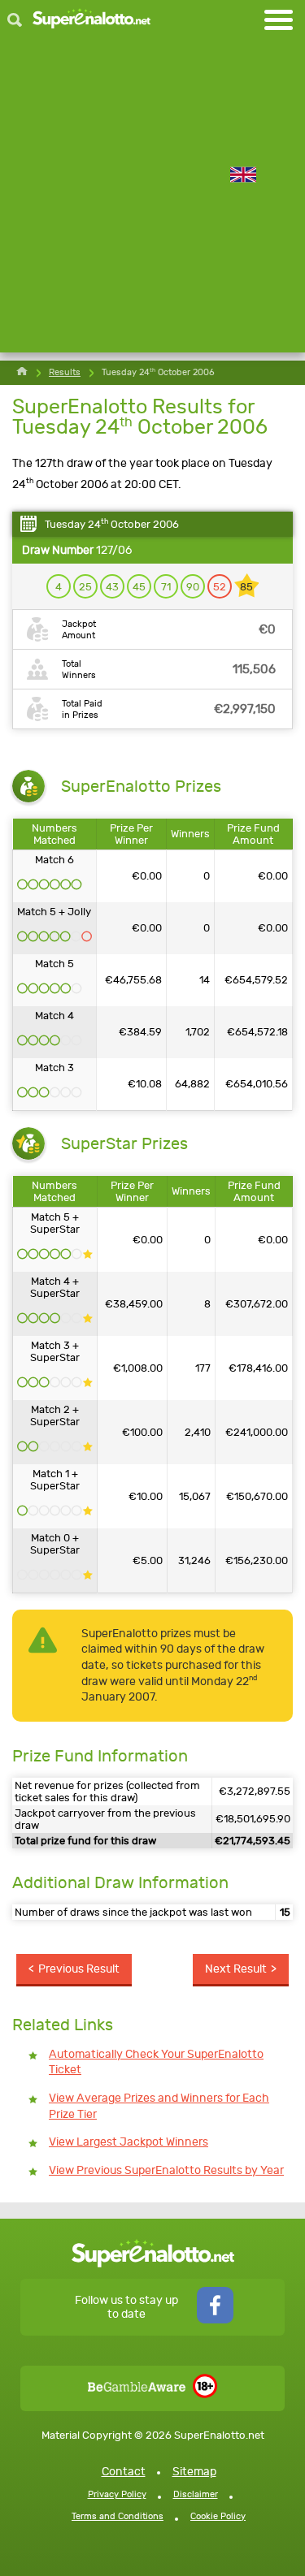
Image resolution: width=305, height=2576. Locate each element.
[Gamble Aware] (137, 2388)
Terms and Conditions (118, 2516)
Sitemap (194, 2472)
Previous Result (79, 1969)
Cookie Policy (218, 2516)
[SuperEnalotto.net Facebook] (215, 2320)
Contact (124, 2472)
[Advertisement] (152, 200)
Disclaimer (196, 2494)
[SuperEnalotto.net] (91, 20)
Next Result (236, 1969)
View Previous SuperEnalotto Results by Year (166, 2170)
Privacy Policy (117, 2494)
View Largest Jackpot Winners (129, 2142)
